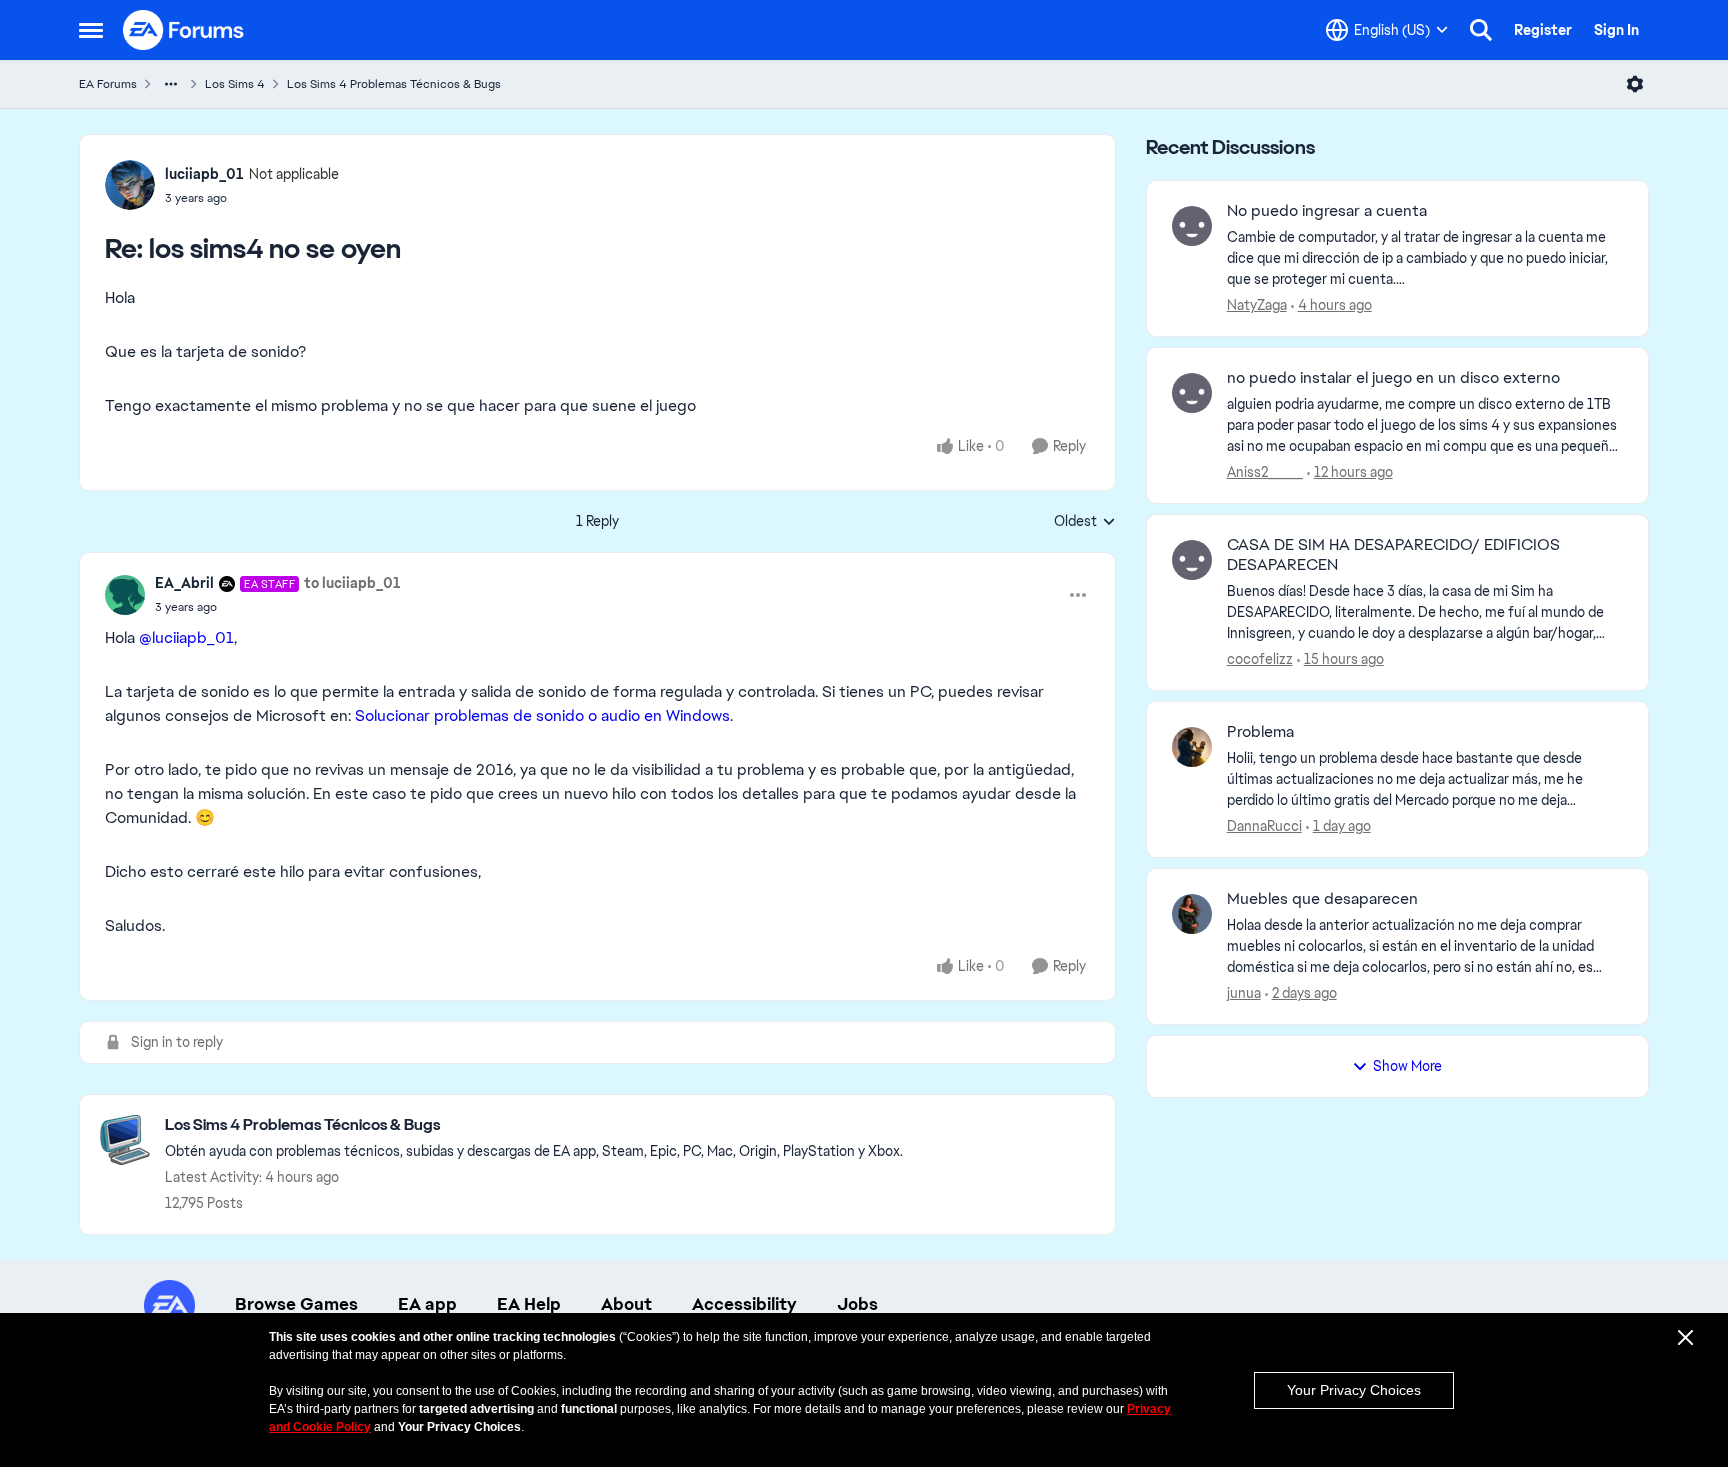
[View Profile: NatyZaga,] (1192, 226)
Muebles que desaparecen (1322, 899)
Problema (1260, 732)
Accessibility (744, 1304)
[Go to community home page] (184, 30)
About (626, 1304)
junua (1244, 993)
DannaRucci (1264, 826)
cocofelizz (1260, 659)
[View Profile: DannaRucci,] (1192, 747)
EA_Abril (184, 583)
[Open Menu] (1635, 84)
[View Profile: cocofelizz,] (1192, 560)
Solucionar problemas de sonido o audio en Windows (540, 715)
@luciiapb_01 (186, 637)
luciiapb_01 (204, 174)
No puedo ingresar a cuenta (1327, 211)
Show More (1407, 1066)
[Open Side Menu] (91, 30)
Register (1543, 30)
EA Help (529, 1304)
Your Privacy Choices (1354, 1390)
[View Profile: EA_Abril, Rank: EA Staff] (125, 595)
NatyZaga (1257, 305)
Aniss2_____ (1265, 472)
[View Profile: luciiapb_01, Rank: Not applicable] (130, 185)
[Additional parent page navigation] (171, 84)
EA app (427, 1304)
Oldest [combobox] (1085, 522)
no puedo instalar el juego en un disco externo (1393, 378)
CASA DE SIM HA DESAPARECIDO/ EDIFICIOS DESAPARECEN (1393, 555)
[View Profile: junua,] (1192, 914)
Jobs (857, 1304)
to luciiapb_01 (352, 583)
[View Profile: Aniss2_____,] (1192, 393)
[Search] (1481, 30)
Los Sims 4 (235, 84)
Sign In (1616, 30)
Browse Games (296, 1304)
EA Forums (108, 84)
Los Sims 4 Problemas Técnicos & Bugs (394, 84)
